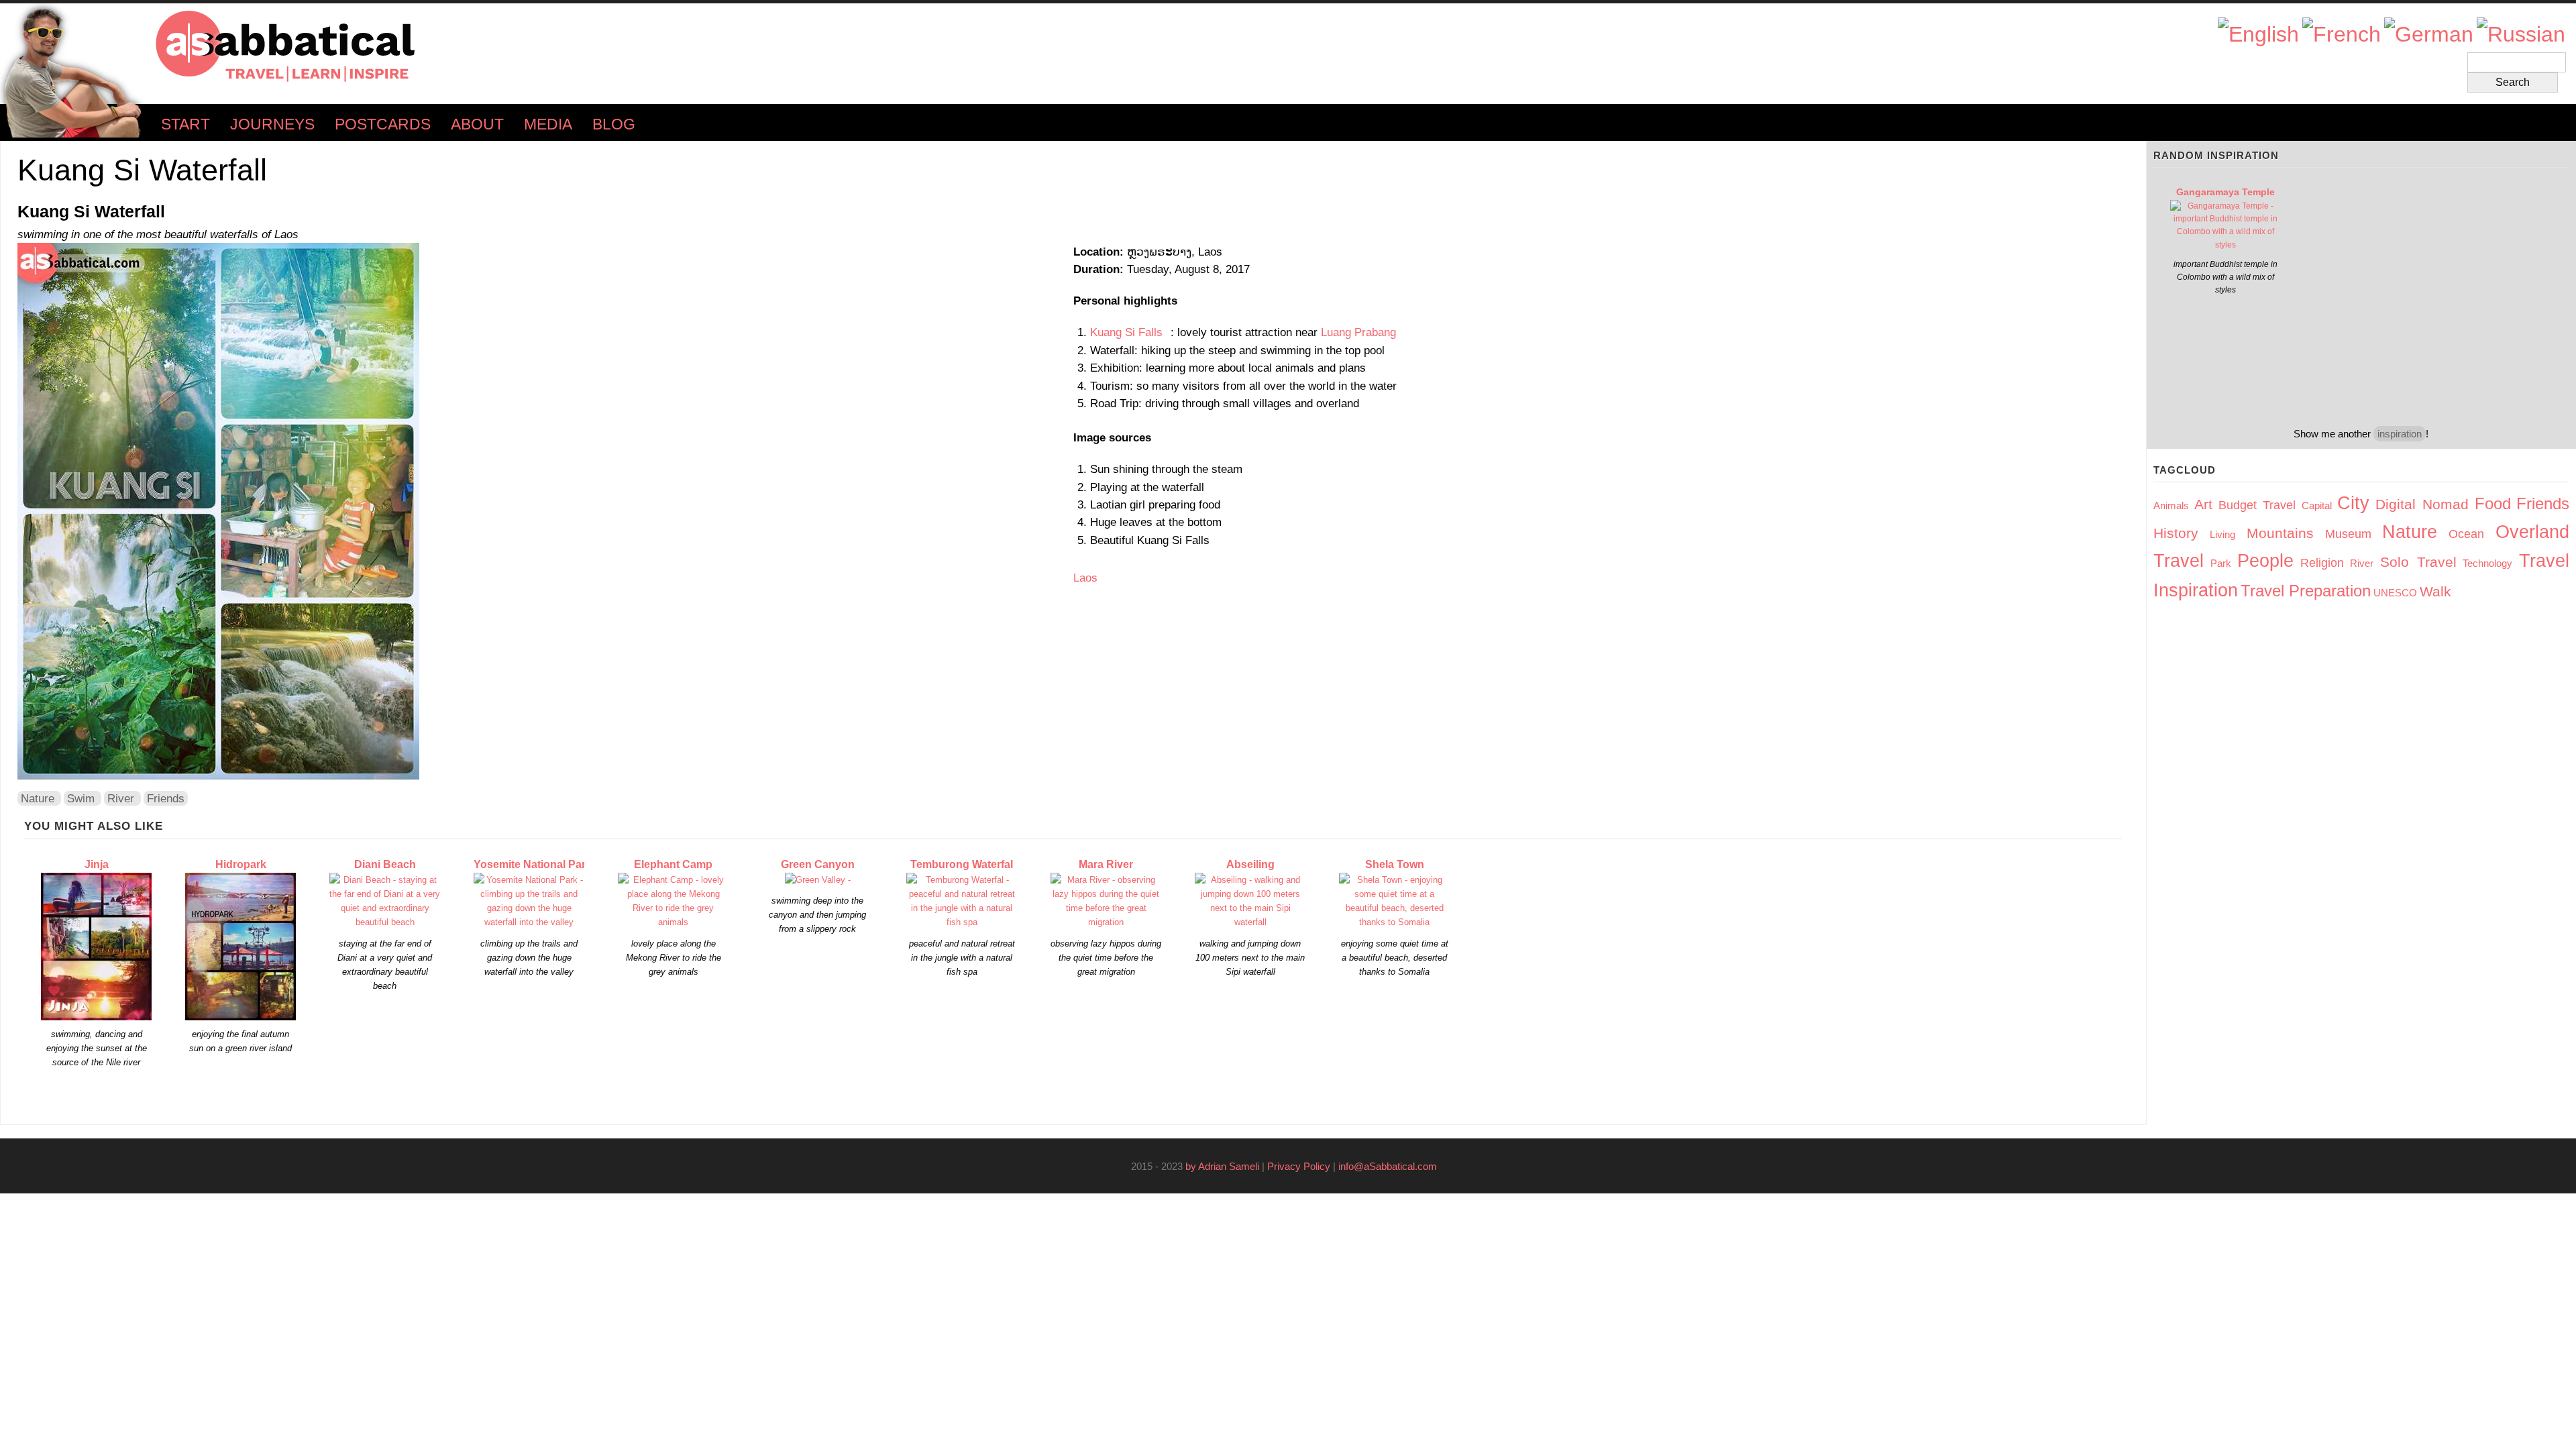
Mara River (1106, 864)
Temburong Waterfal (962, 864)
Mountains (2280, 533)
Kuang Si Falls (1130, 332)
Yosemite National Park (533, 864)
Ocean (2466, 534)
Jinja (97, 864)
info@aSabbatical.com (1392, 1166)
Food (2493, 503)
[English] (2258, 35)
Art (2203, 504)
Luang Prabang (1358, 332)
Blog (614, 124)
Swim (81, 798)
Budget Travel (2257, 505)
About (477, 124)
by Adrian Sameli (1222, 1166)
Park (2221, 563)
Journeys (272, 124)
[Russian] (2521, 35)
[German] (2429, 35)
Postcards (383, 124)
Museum (2348, 534)
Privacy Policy (1299, 1166)
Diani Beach (385, 864)
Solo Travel (2418, 562)
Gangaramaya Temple (2225, 192)
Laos (1085, 578)
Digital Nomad (2422, 504)
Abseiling (1250, 864)
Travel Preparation (2306, 591)
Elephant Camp (673, 864)
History (2176, 533)
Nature (38, 798)
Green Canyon (818, 864)
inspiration (2400, 434)
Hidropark (241, 864)
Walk (2435, 591)
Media (548, 124)
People (2265, 561)
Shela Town (1395, 864)
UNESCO (2395, 593)
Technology (2487, 563)
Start (185, 124)
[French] (2342, 35)
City (2353, 503)
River (121, 798)
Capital (2317, 505)
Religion (2322, 563)
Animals (2171, 505)
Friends (166, 798)
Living (2222, 534)
